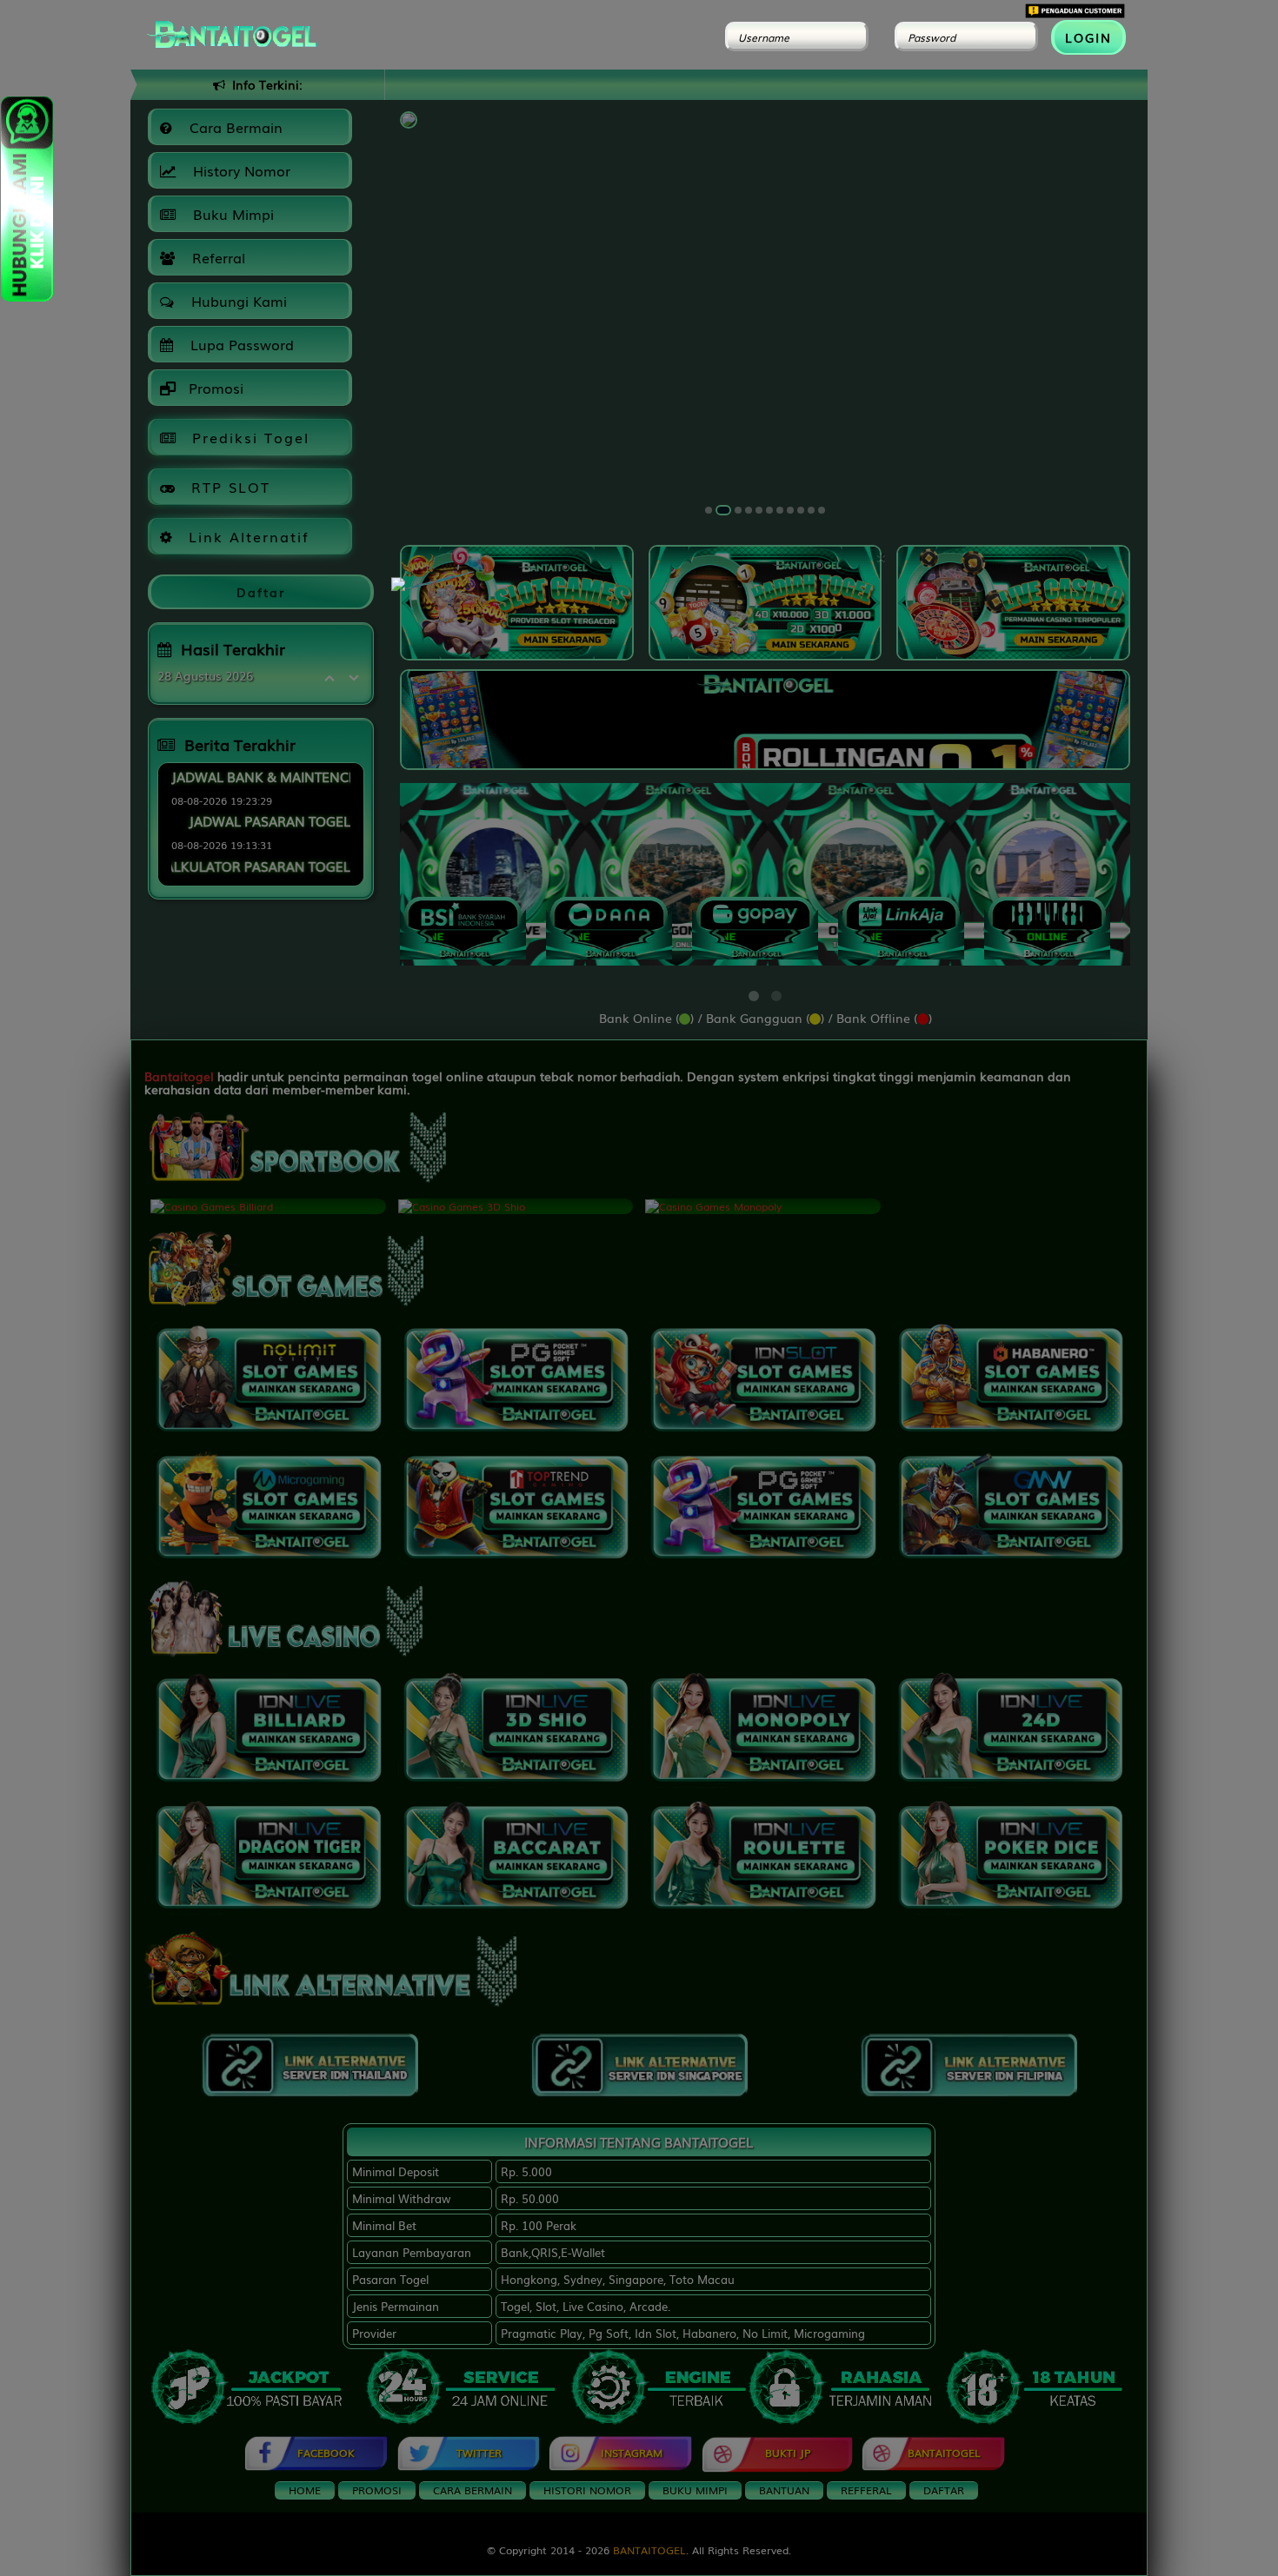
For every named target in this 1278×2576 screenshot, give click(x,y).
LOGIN (1088, 37)
